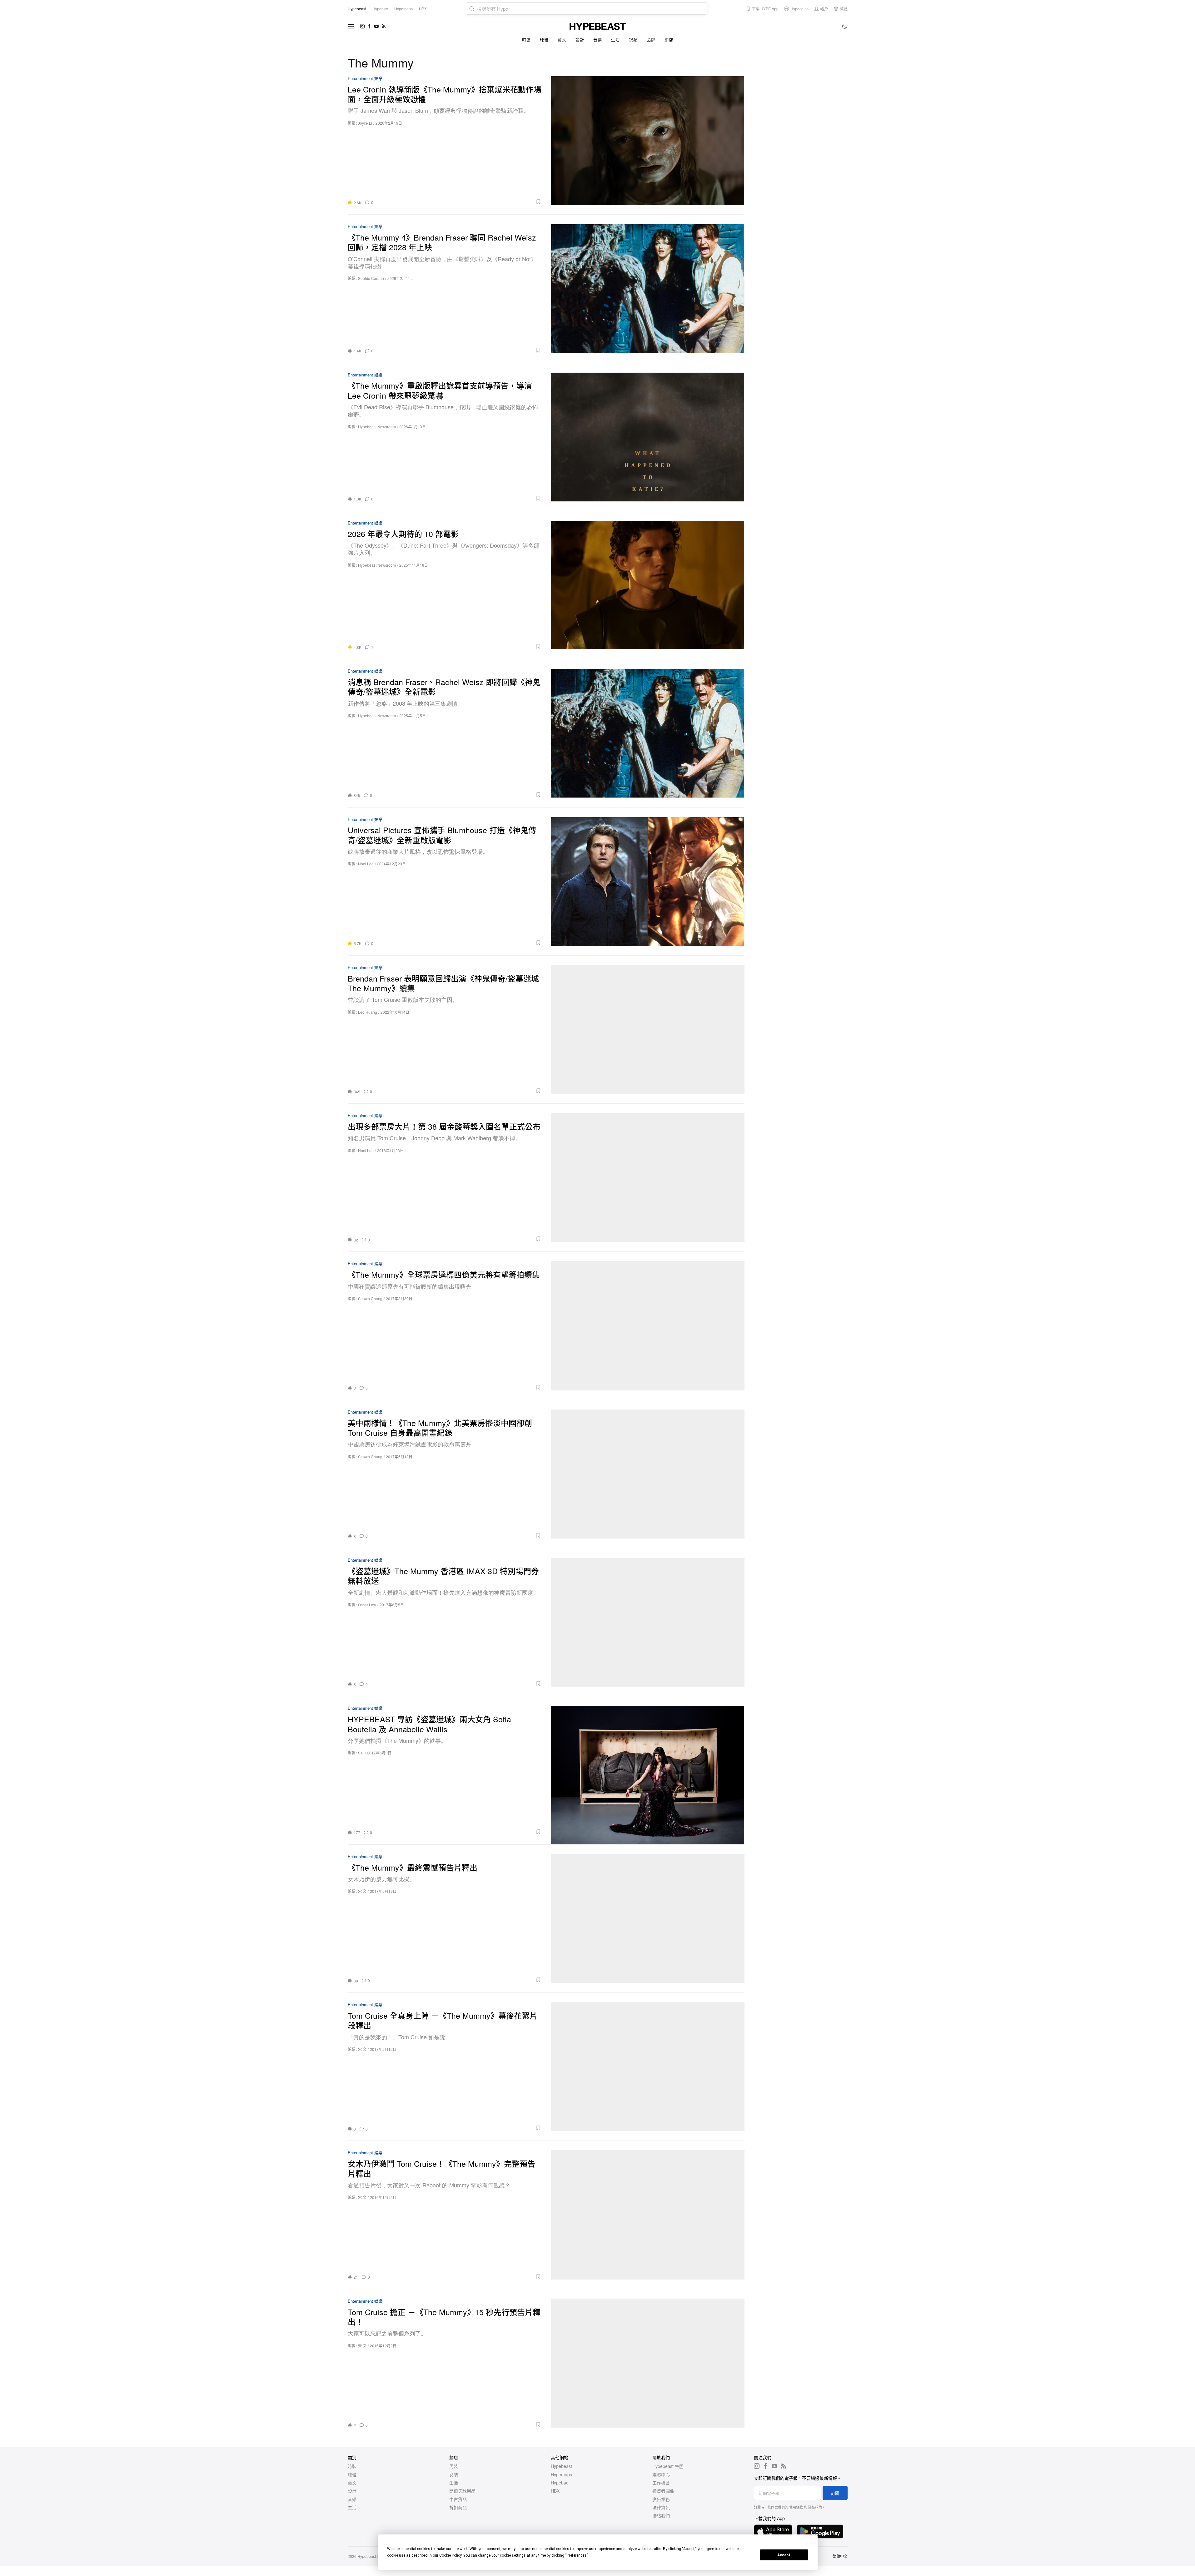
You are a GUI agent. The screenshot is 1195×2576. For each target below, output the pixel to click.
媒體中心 (661, 2474)
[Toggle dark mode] (845, 26)
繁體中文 (840, 2556)
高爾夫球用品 (462, 2491)
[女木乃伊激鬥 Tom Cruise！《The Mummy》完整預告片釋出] (648, 2215)
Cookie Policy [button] (450, 2555)
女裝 (454, 2474)
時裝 (526, 40)
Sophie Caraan (371, 278)
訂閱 (835, 2493)
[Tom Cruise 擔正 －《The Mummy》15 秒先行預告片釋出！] (648, 2363)
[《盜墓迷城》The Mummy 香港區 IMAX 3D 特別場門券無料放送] (648, 1622)
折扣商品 (458, 2507)
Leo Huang (368, 1012)
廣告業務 (661, 2499)
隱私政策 (815, 2507)
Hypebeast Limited (373, 2556)
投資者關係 (663, 2491)
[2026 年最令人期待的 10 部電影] (648, 585)
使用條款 (796, 2507)
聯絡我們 (661, 2515)
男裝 (454, 2466)
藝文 (562, 40)
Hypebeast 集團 (668, 2466)
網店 (669, 40)
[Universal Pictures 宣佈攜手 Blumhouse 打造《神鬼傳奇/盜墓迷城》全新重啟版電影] (648, 881)
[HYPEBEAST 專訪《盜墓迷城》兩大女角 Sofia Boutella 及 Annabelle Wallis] (648, 1770)
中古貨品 (458, 2499)
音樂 (597, 40)
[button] (459, 202)
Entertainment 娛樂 (365, 79)
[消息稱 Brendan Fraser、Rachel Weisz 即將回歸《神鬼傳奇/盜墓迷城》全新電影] (648, 733)
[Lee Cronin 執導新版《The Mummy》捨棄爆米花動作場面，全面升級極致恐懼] (648, 140)
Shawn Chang (370, 1298)
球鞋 (544, 40)
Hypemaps (561, 2474)
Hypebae (560, 2483)
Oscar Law (367, 1605)
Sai (361, 1753)
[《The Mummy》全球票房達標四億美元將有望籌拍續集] (648, 1326)
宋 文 (362, 1891)
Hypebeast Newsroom (377, 427)
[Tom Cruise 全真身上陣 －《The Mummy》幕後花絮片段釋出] (648, 2067)
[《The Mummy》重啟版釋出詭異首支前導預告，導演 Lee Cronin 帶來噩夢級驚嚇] (648, 437)
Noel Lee (366, 864)
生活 (615, 40)
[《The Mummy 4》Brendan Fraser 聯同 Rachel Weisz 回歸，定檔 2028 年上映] (648, 288)
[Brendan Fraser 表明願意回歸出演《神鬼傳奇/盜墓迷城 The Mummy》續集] (648, 1029)
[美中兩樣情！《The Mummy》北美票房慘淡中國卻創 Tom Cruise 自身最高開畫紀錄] (648, 1474)
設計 (580, 40)
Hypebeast (561, 2466)
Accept (784, 2555)
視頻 (633, 40)
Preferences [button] (577, 2555)
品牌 (651, 40)
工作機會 (661, 2483)
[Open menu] (351, 26)
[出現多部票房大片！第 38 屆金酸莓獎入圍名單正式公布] (648, 1178)
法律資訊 (661, 2507)
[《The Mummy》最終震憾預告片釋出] (648, 1919)
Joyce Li (365, 123)
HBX (555, 2491)
